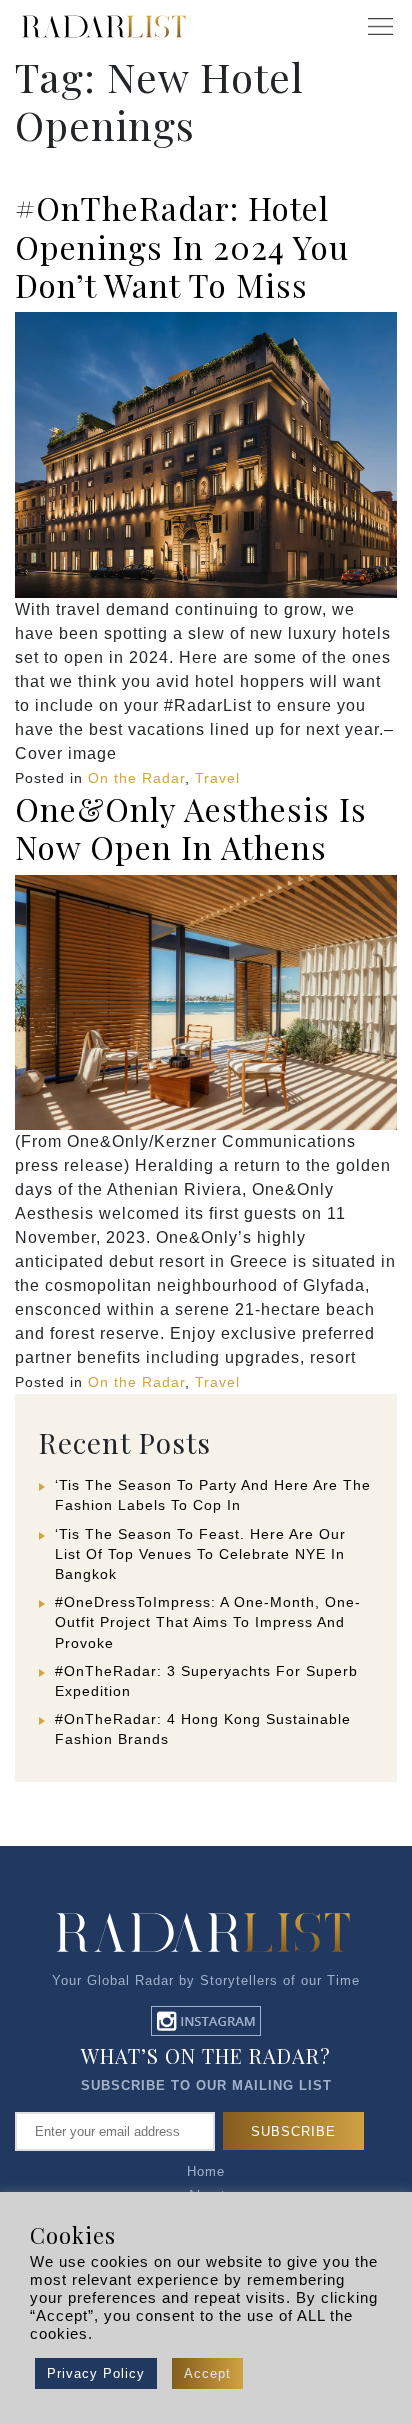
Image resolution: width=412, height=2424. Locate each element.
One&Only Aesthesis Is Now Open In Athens (191, 827)
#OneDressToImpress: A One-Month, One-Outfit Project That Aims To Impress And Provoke (208, 1622)
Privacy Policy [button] (96, 2373)
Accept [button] (207, 2373)
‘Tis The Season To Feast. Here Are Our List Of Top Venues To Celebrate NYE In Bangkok (200, 1554)
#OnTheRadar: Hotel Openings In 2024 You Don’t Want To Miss (182, 246)
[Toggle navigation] (380, 27)
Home (206, 2171)
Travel (217, 778)
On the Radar (136, 778)
